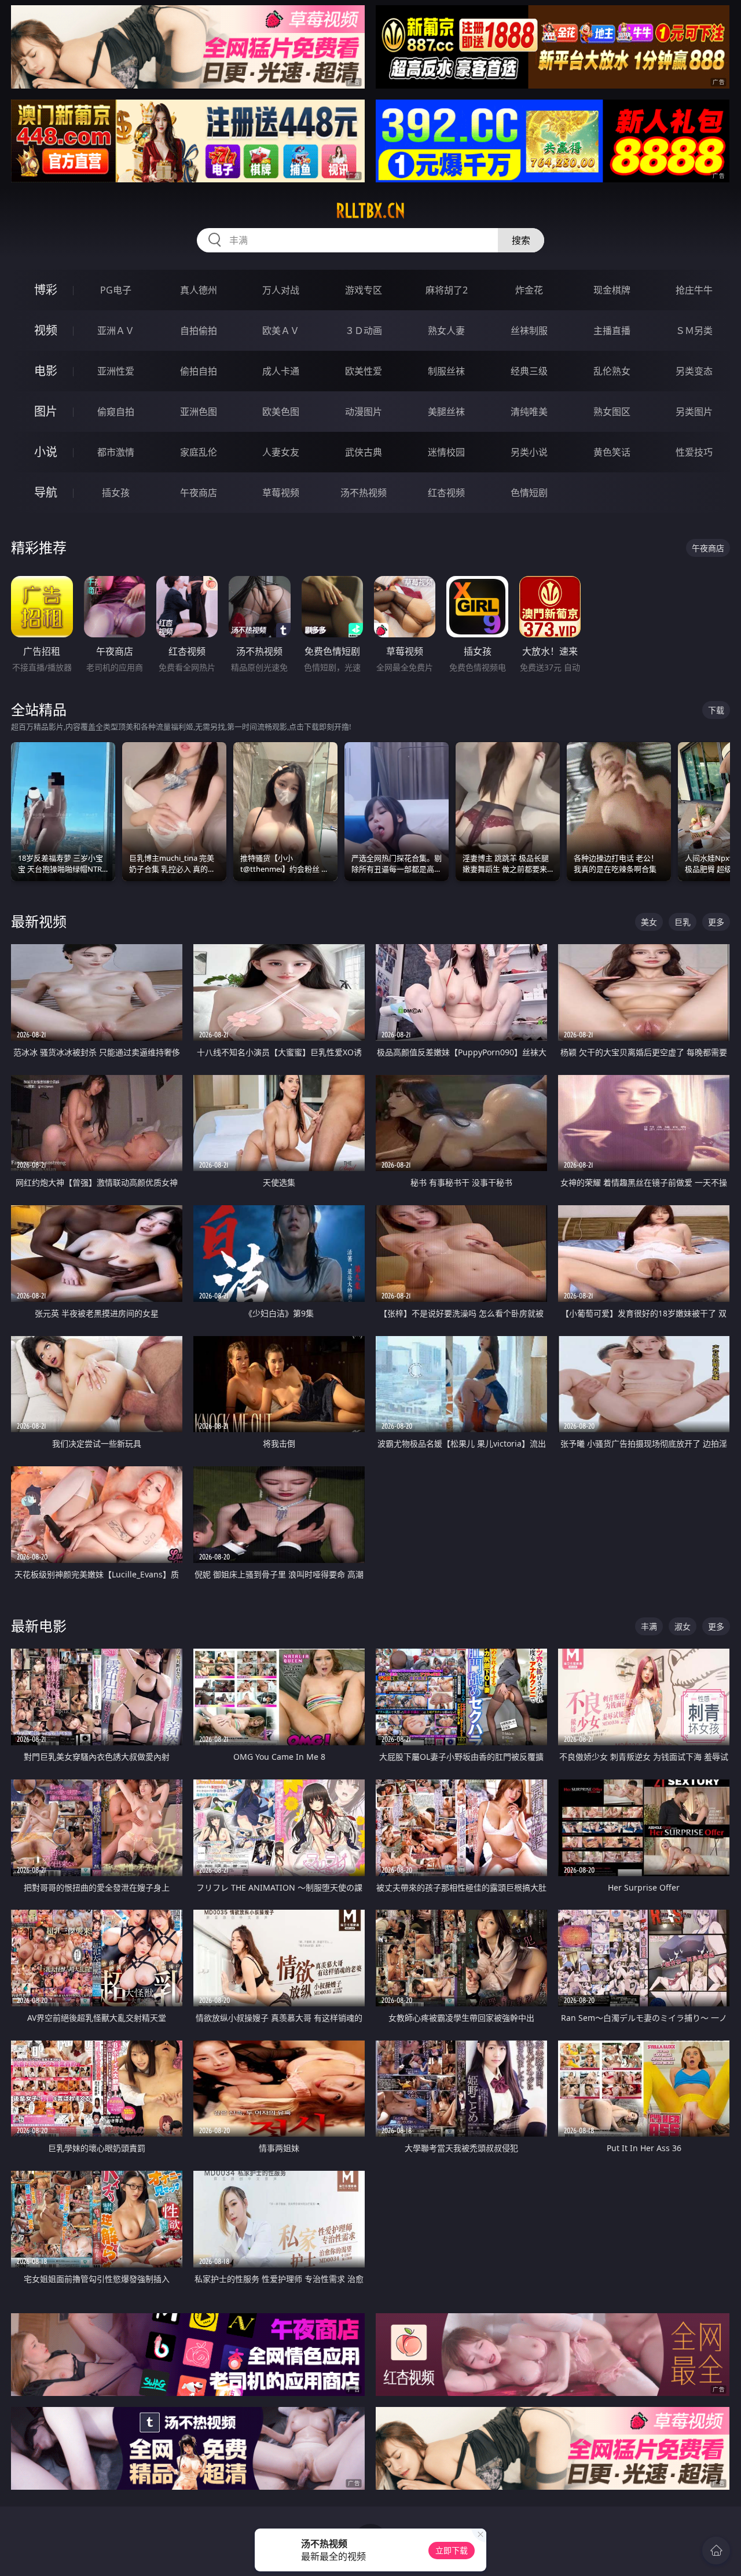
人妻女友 (281, 452)
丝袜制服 (529, 331)
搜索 (521, 240)
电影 (46, 371)
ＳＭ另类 (694, 331)
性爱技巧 (694, 452)
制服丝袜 (446, 371)
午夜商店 (199, 493)
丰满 (649, 1626)
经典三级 (529, 371)
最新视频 (39, 921)
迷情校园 (446, 452)
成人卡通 (281, 371)
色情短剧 (529, 493)
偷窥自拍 (116, 412)
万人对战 (281, 290)
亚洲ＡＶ (116, 331)
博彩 (46, 290)
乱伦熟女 (612, 371)
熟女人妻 (446, 331)
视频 (46, 330)
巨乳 (683, 922)
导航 (46, 492)
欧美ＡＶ (281, 331)
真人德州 (199, 290)
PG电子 (116, 290)
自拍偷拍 (199, 331)
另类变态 (694, 371)
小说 (46, 452)
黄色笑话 (612, 452)
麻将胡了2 (447, 290)
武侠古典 (364, 452)
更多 (716, 922)
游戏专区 (364, 290)
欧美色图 (281, 412)
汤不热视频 (364, 493)
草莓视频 (281, 493)
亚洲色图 (199, 412)
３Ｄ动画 (364, 331)
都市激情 (116, 452)
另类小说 (529, 452)
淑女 (683, 1626)
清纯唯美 (529, 412)
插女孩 (116, 493)
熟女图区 (612, 412)
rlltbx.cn (370, 211)
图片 (46, 411)
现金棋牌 (612, 290)
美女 (649, 922)
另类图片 (694, 412)
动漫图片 (364, 412)
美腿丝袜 (446, 412)
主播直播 (612, 331)
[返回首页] (716, 2551)
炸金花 (529, 290)
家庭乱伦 (199, 452)
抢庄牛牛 (694, 290)
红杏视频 (446, 493)
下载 (716, 710)
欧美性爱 (364, 371)
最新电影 (39, 1626)
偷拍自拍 (199, 371)
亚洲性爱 (116, 371)
